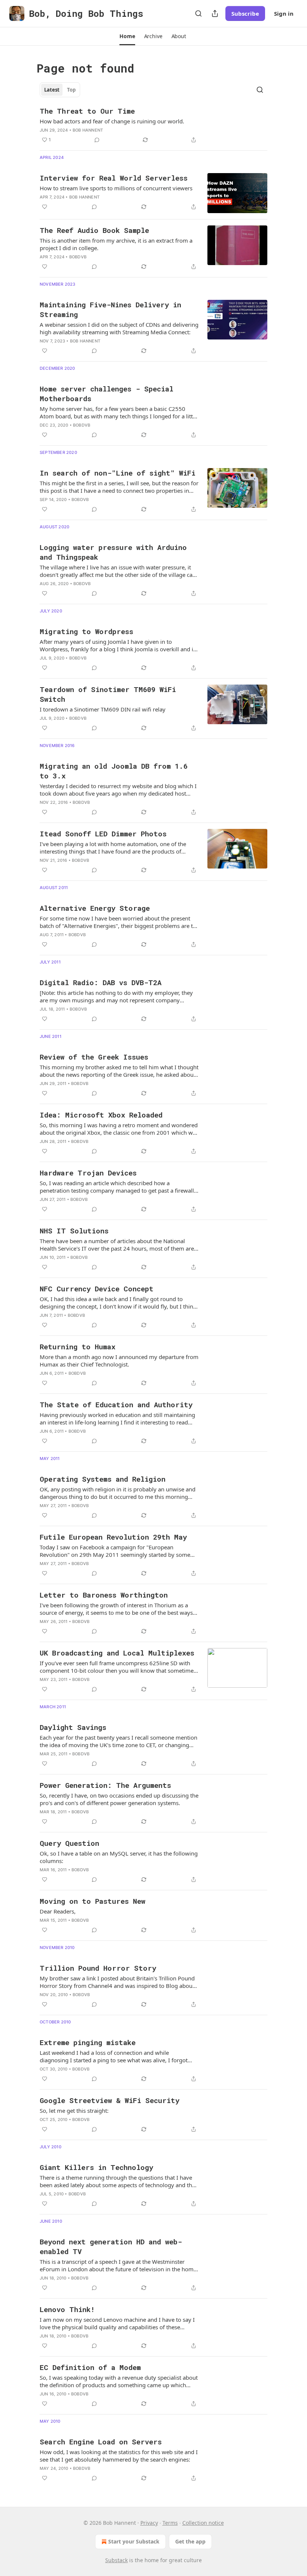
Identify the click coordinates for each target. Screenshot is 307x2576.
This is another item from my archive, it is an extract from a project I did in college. (116, 244)
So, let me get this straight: (74, 2111)
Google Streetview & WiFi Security (110, 2100)
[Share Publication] (215, 13)
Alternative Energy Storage (95, 908)
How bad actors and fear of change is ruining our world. (112, 121)
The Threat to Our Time (87, 111)
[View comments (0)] (97, 140)
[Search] (198, 13)
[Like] (45, 207)
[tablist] (60, 90)
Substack (116, 2560)
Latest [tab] (52, 90)
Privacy (149, 2523)
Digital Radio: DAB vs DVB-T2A (101, 982)
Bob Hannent (88, 130)
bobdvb (78, 257)
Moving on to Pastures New (92, 1901)
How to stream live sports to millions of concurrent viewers (116, 188)
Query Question (69, 1843)
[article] (153, 125)
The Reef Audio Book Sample (94, 230)
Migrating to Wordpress (86, 631)
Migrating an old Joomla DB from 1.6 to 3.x (114, 771)
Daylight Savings (73, 1727)
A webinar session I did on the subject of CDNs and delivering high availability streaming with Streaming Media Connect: (119, 328)
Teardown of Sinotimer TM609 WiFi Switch (108, 694)
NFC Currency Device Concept (97, 1289)
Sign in (284, 13)
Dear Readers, (58, 1911)
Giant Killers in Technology (96, 2167)
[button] (127, 36)
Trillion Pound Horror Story (98, 1968)
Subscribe (245, 13)
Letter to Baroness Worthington (104, 1595)
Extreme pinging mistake (88, 2042)
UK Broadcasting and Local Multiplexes (117, 1653)
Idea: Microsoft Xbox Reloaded (101, 1115)
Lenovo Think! (67, 2309)
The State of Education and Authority (116, 1404)
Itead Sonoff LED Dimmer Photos (103, 834)
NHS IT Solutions (74, 1231)
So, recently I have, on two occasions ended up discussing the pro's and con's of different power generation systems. (119, 1799)
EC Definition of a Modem (90, 2367)
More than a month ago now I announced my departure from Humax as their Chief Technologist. (119, 1361)
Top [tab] (71, 90)
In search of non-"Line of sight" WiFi (118, 473)
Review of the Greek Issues (94, 1057)
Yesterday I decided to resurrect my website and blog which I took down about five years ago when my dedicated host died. (118, 790)
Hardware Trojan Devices (88, 1173)
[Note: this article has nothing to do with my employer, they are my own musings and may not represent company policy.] (116, 996)
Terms (170, 2523)
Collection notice (203, 2523)
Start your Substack (134, 2541)
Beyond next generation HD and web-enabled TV (111, 2246)
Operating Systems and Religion (103, 1479)
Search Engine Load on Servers (101, 2442)
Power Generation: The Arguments (105, 1785)
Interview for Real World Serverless (114, 178)
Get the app (190, 2541)
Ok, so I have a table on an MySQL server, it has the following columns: (119, 1857)
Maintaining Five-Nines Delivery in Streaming (110, 309)
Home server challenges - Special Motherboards (107, 394)
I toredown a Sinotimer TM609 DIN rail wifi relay (103, 709)
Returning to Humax (77, 1347)
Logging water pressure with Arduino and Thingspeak (113, 552)
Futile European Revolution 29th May (113, 1537)
